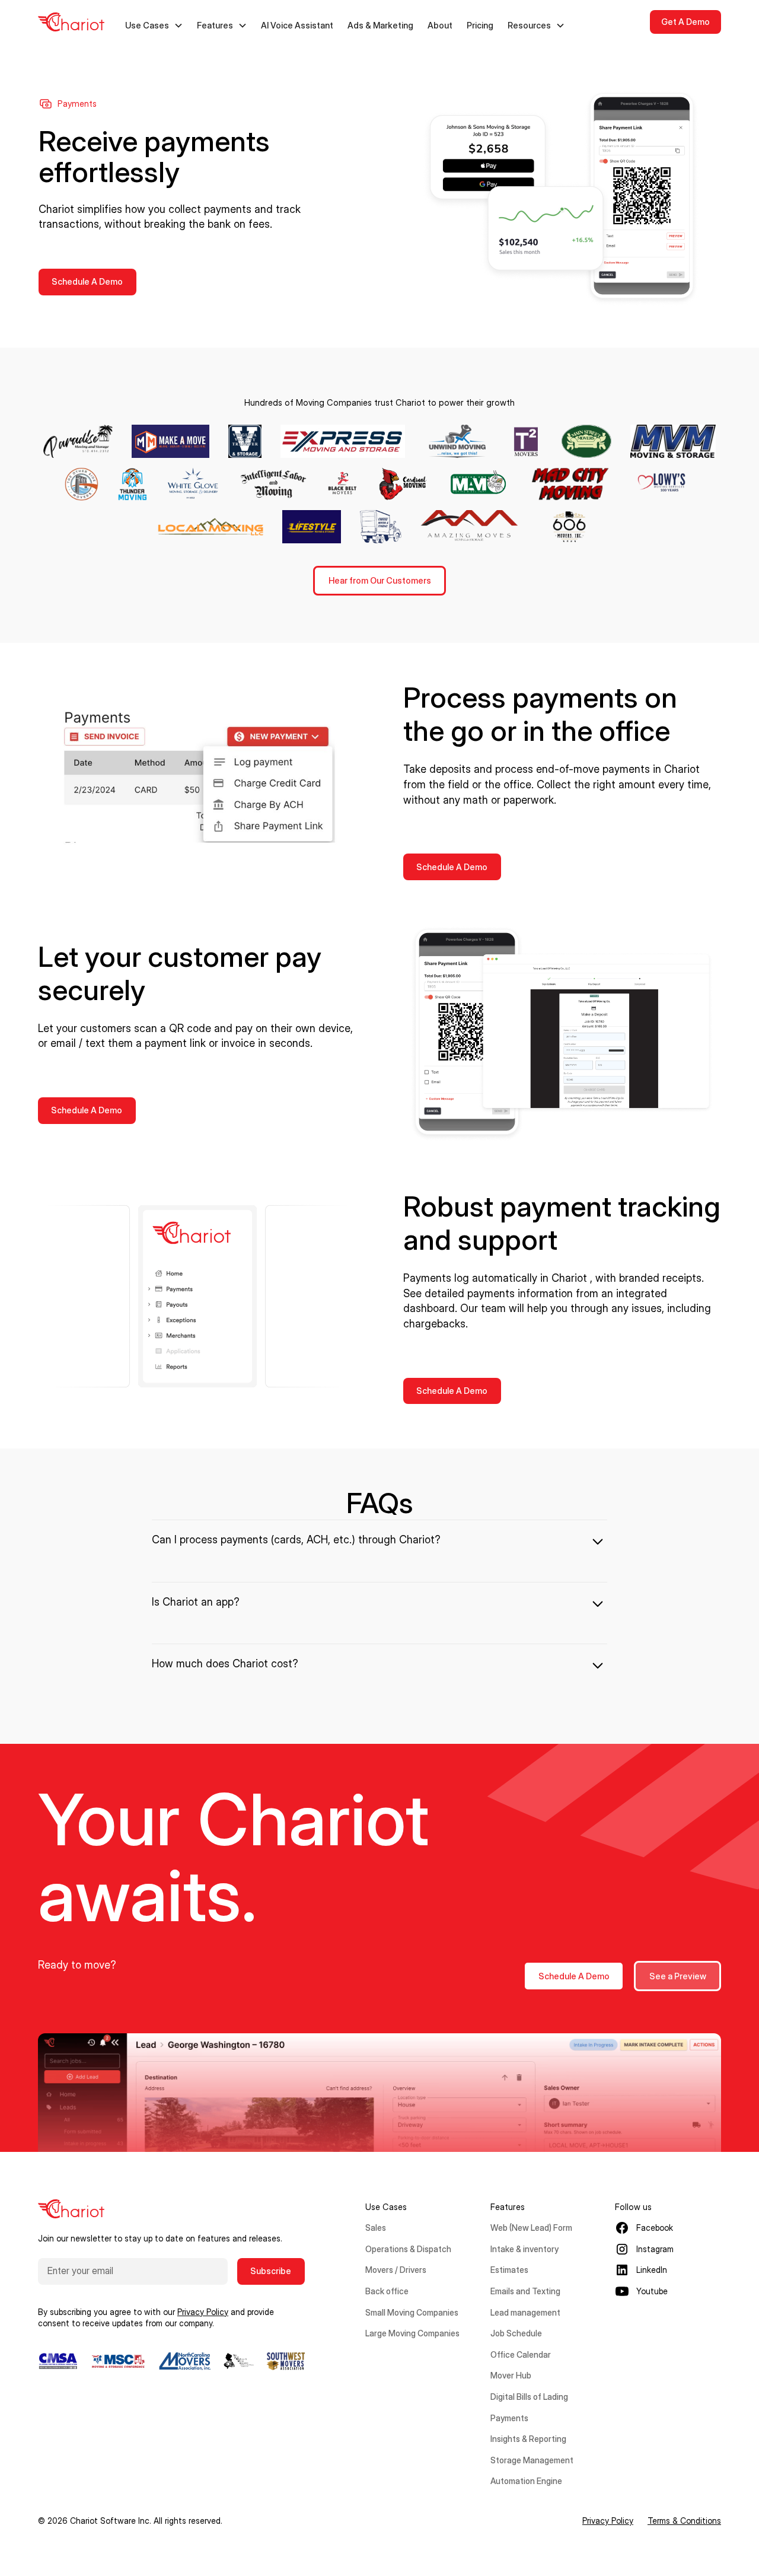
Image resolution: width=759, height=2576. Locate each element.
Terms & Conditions (684, 2521)
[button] (154, 26)
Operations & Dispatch (408, 2249)
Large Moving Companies (412, 2333)
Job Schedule (516, 2333)
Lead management (525, 2312)
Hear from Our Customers (380, 580)
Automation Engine (526, 2481)
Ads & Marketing (380, 25)
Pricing (480, 25)
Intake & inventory (524, 2249)
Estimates (509, 2270)
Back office (387, 2291)
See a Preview (678, 1976)
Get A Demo (685, 22)
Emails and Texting (525, 2291)
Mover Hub (511, 2375)
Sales (376, 2228)
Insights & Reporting (528, 2439)
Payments (509, 2418)
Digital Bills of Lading (529, 2397)
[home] (71, 22)
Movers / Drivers (396, 2270)
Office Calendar (521, 2354)
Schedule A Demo (87, 281)
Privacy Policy (608, 2521)
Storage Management (532, 2460)
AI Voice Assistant (297, 25)
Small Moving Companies (412, 2312)
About (440, 25)
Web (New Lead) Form (531, 2228)
